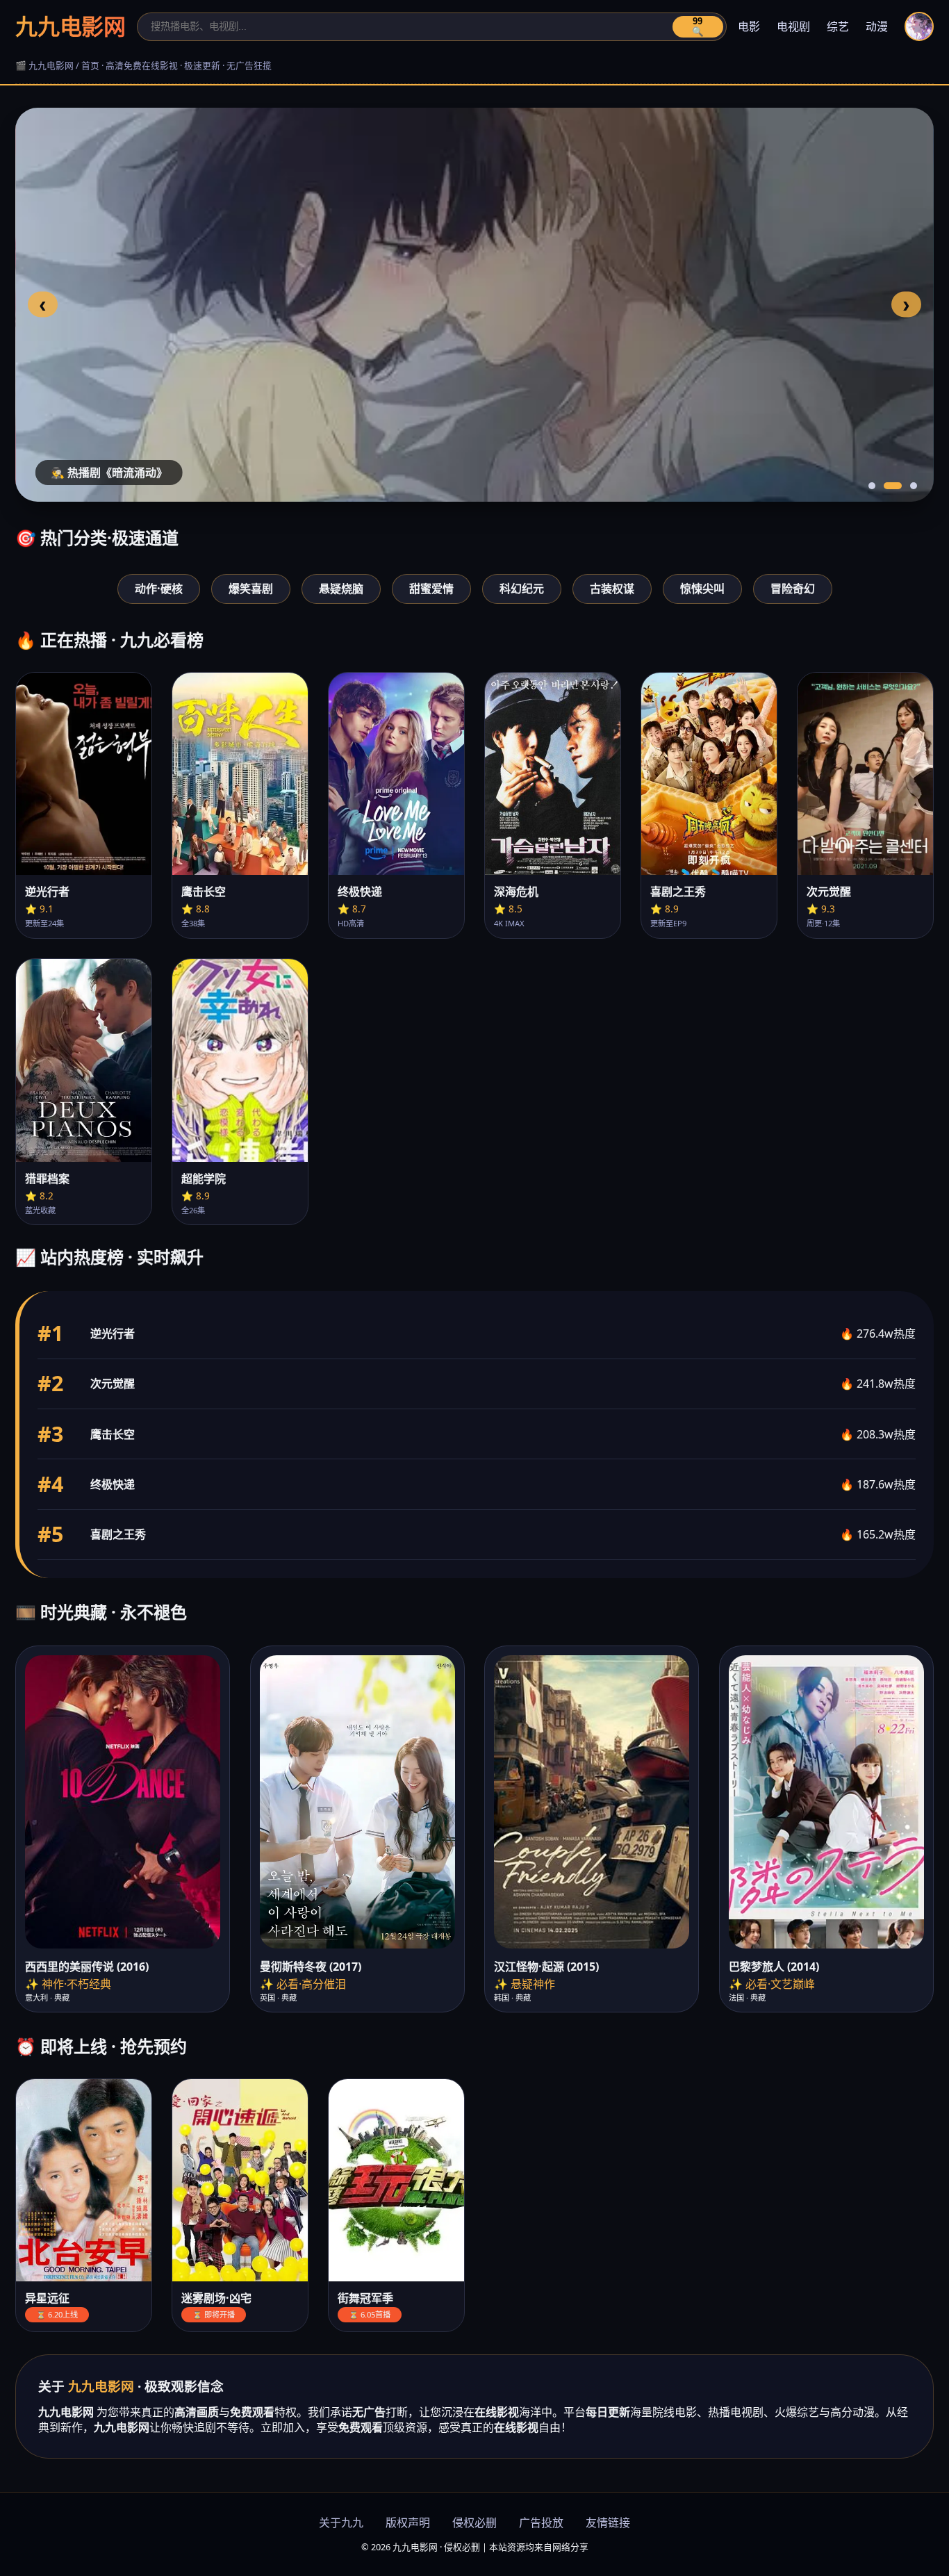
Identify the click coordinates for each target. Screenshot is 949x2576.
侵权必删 (474, 2522)
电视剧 (793, 26)
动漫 (877, 26)
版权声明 (408, 2522)
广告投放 (541, 2522)
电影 (749, 26)
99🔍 (698, 26)
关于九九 (341, 2522)
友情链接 (608, 2522)
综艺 (838, 26)
